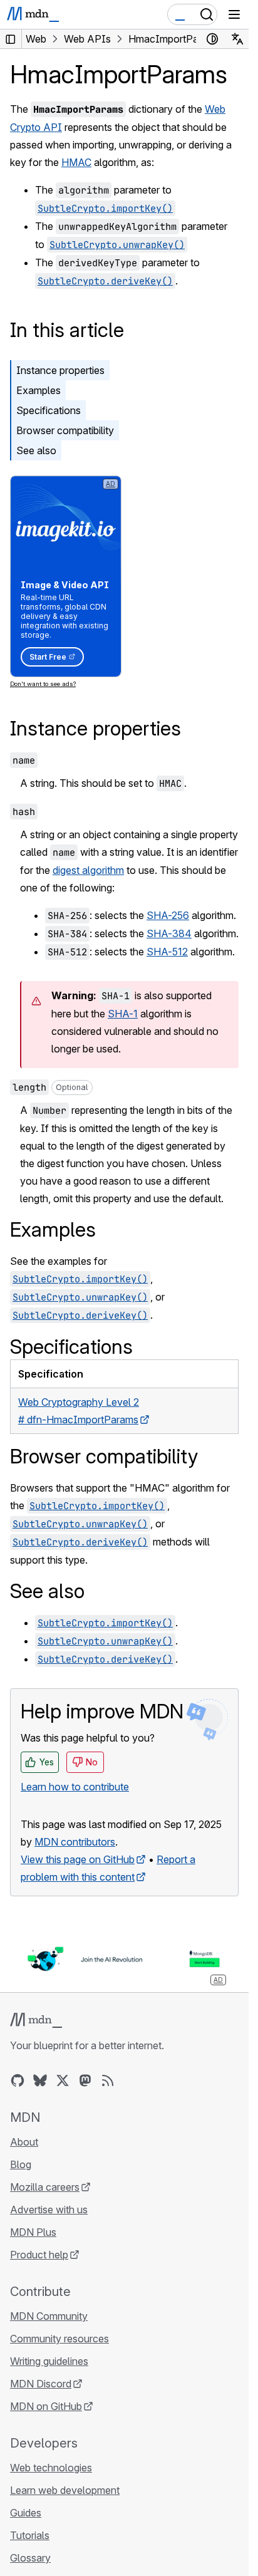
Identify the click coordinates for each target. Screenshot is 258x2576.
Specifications (49, 410)
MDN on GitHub (46, 2406)
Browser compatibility (65, 430)
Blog (21, 2164)
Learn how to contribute (75, 1787)
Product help (39, 2255)
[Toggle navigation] (234, 14)
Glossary (30, 2558)
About (24, 2142)
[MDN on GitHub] (18, 2080)
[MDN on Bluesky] (40, 2080)
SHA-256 (168, 915)
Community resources (59, 2339)
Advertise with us (49, 2210)
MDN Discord (41, 2384)
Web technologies (51, 2468)
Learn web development (65, 2490)
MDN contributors (75, 1842)
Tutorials (30, 2535)
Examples (39, 390)
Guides (26, 2513)
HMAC (76, 162)
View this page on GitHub (78, 1859)
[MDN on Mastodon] (85, 2080)
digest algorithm (88, 870)
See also (36, 450)
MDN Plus (33, 2232)
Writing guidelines (49, 2361)
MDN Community (49, 2316)
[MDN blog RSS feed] (108, 2080)
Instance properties (60, 370)
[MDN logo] (36, 2020)
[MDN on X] (63, 2080)
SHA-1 (123, 1014)
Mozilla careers (45, 2187)
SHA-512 (167, 952)
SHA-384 (169, 933)
